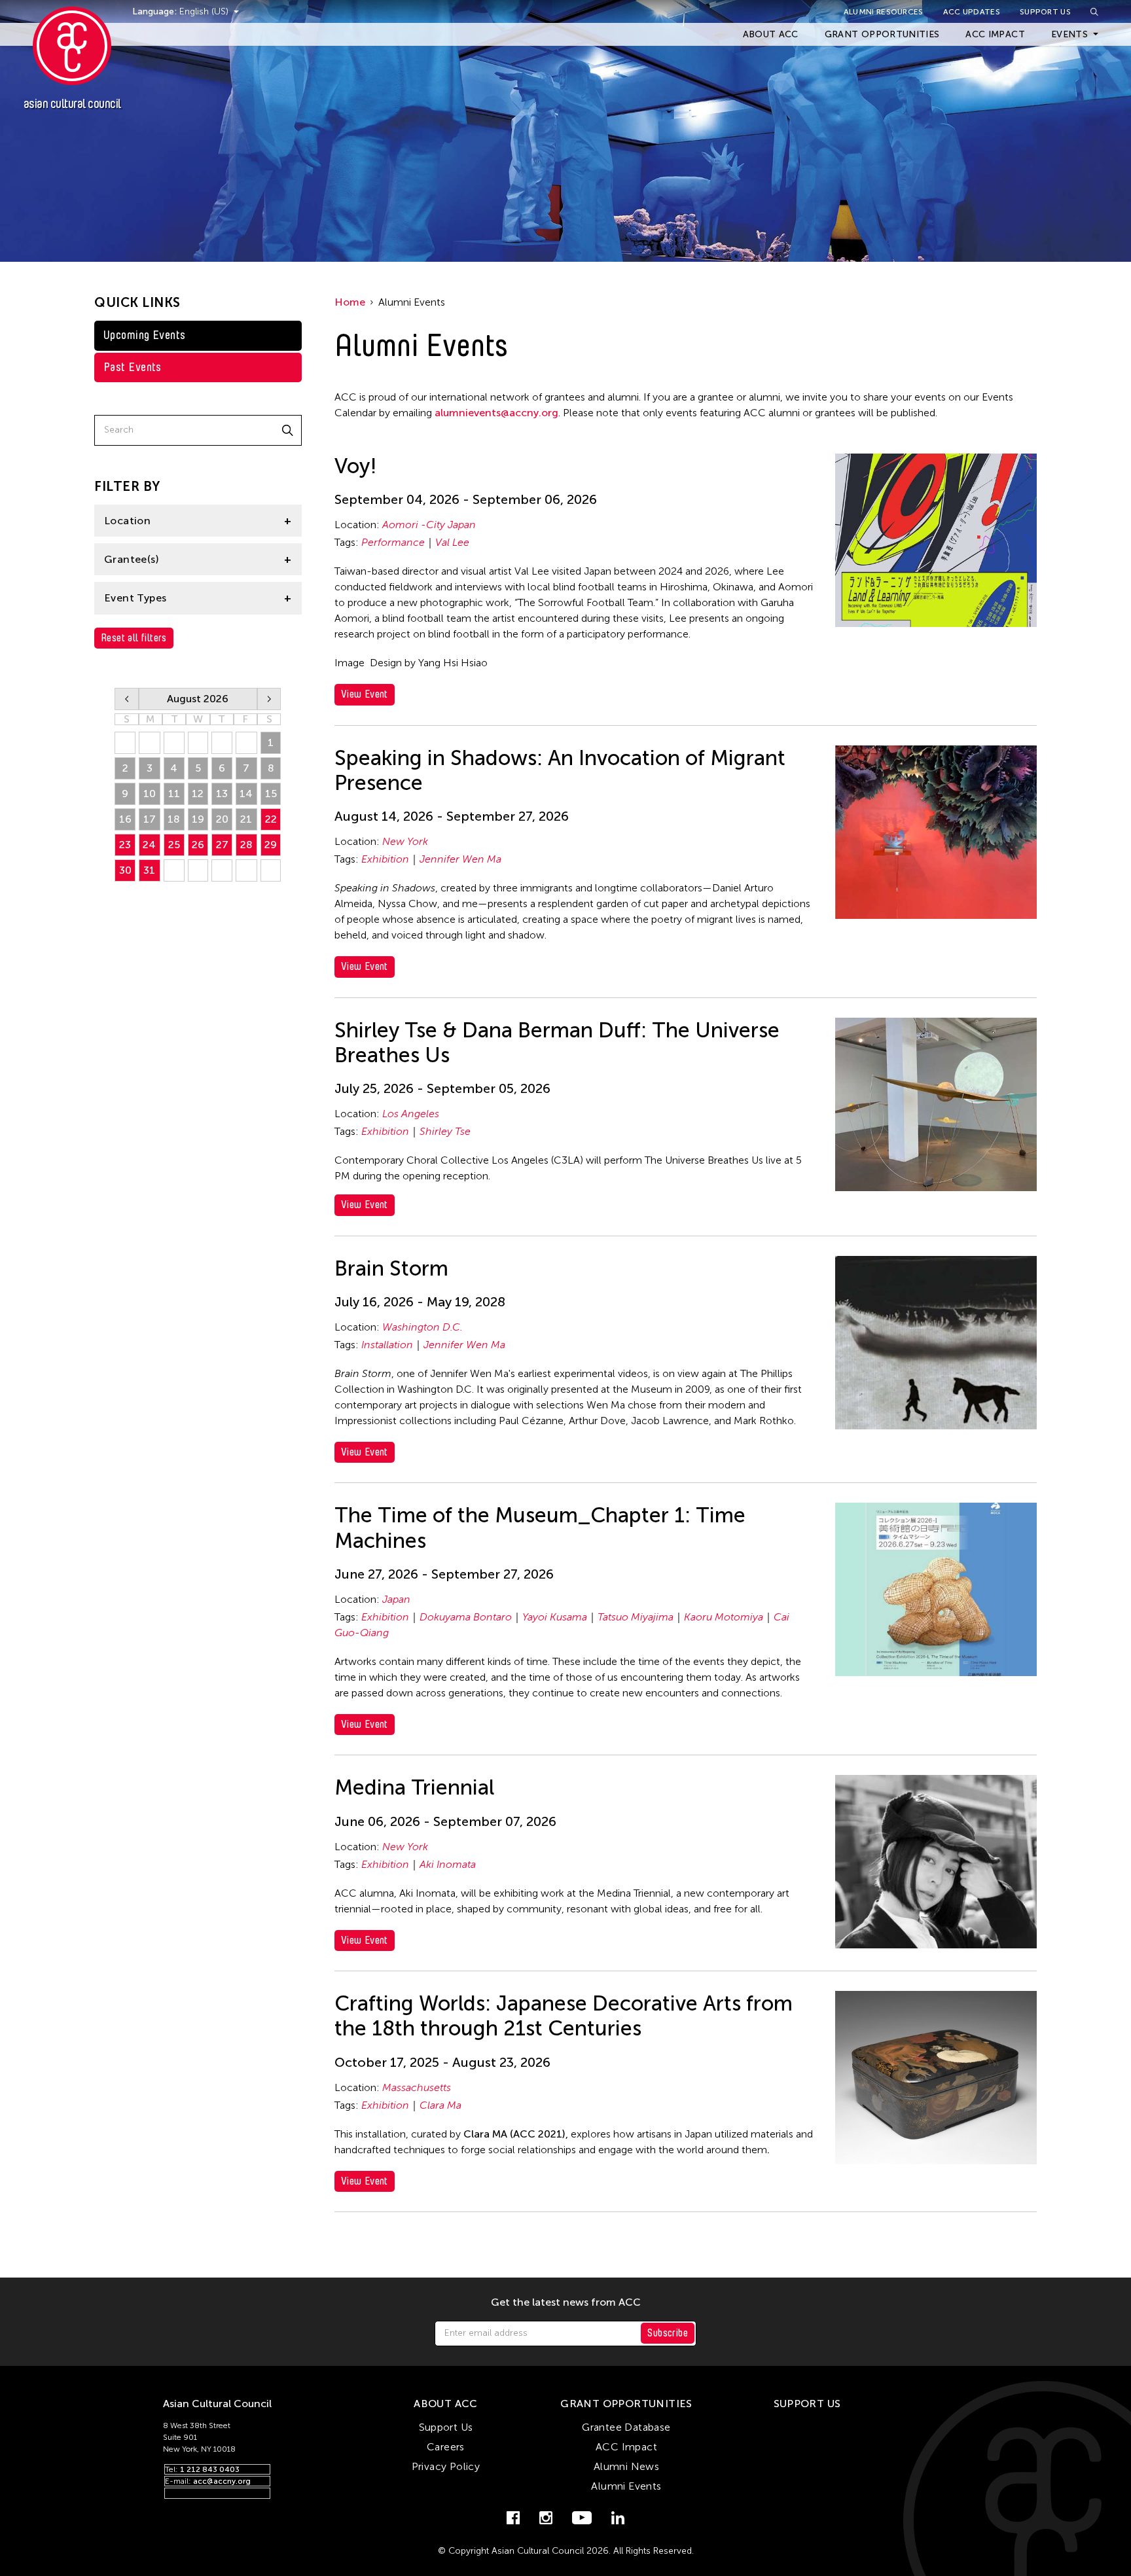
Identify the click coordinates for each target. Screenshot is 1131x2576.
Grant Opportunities (882, 34)
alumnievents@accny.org (496, 413)
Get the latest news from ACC (566, 2302)
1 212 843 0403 (210, 2469)
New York (405, 841)
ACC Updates (972, 12)
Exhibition (385, 859)
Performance (393, 542)
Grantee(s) (132, 559)
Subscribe (668, 2333)
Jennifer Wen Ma (460, 859)
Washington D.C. (422, 1327)
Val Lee (452, 542)
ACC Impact (995, 34)
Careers (446, 2447)
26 (198, 845)
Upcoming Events (145, 335)
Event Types (135, 598)
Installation (387, 1345)
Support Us (1045, 12)
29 (271, 845)
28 (246, 845)
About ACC (771, 34)
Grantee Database (626, 2427)
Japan (396, 1599)
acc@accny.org (222, 2481)
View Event (365, 694)
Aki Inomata (448, 1864)
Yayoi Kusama (555, 1617)
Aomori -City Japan (429, 525)
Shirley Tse (445, 1131)
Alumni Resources (884, 12)
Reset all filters (134, 638)
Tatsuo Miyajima (636, 1617)
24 (149, 845)
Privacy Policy (446, 2466)
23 (125, 845)
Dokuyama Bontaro (466, 1617)
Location (127, 521)
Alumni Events (626, 2486)
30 (125, 870)
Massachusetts (417, 2087)
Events (1069, 34)
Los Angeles (411, 1114)
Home (350, 302)
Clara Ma (440, 2105)
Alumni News (626, 2466)
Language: (156, 11)
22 (271, 819)
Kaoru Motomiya (724, 1617)
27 (222, 845)
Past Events (133, 367)
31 (149, 870)
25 (174, 845)
